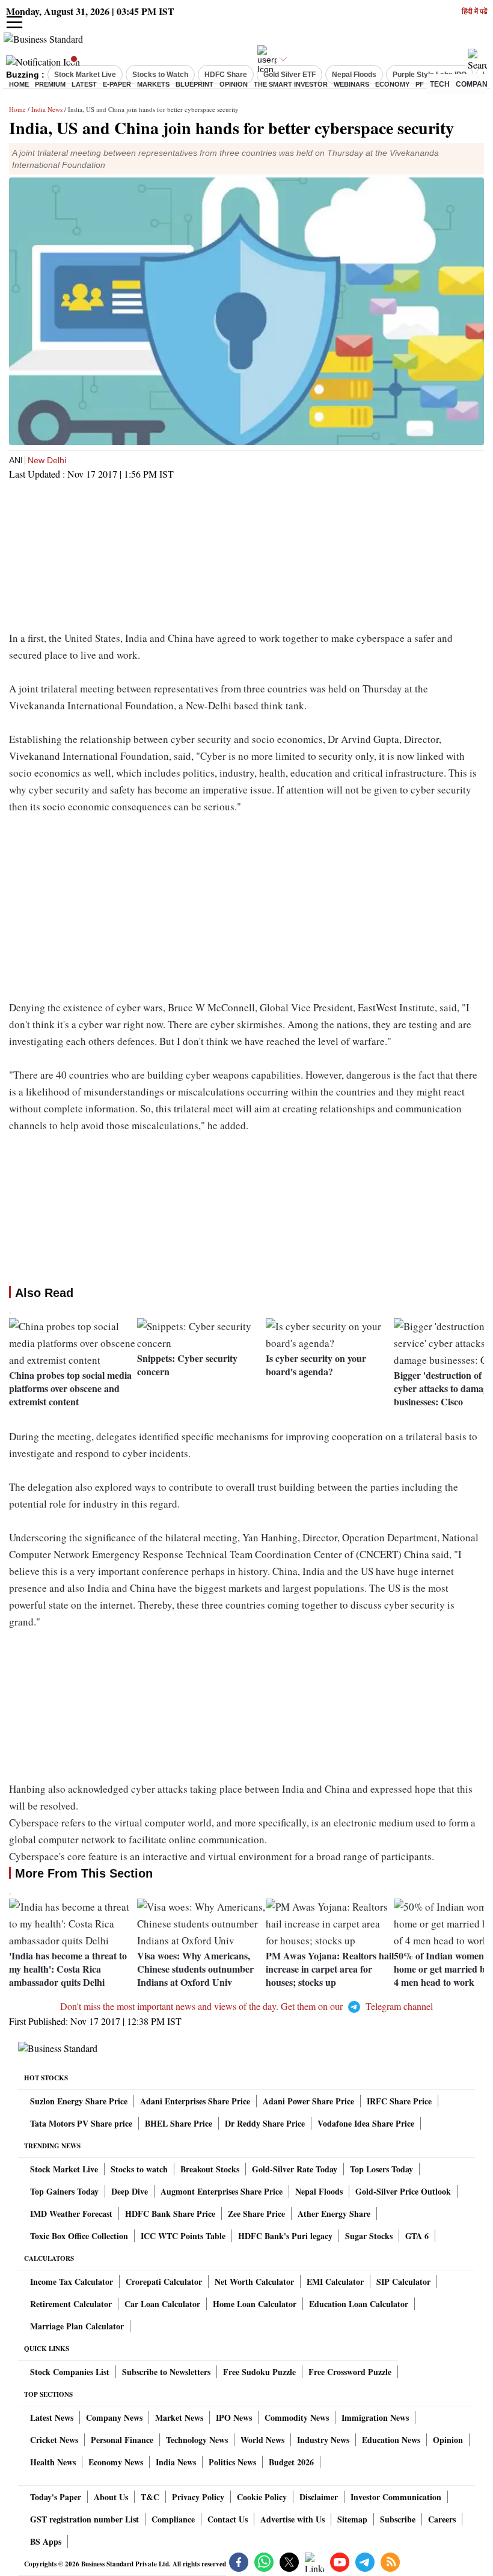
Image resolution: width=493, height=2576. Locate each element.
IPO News (234, 2417)
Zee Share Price (256, 2214)
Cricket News (54, 2440)
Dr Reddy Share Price (265, 2123)
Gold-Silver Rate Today (295, 2169)
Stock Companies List (70, 2372)
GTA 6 (417, 2236)
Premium (50, 84)
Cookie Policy (262, 2497)
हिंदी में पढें (474, 12)
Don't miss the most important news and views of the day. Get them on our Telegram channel (246, 2006)
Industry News (323, 2440)
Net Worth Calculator (254, 2282)
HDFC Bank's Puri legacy (285, 2236)
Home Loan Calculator (255, 2304)
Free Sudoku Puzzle (259, 2372)
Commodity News (297, 2417)
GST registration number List (84, 2519)
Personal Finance (122, 2440)
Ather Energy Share (334, 2214)
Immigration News (375, 2417)
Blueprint (194, 84)
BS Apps (46, 2541)
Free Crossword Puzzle (350, 2372)
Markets (153, 84)
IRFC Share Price (399, 2101)
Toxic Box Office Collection (79, 2236)
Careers (442, 2519)
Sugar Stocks (369, 2236)
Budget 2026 (291, 2462)
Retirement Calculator (71, 2304)
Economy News (116, 2462)
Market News (179, 2417)
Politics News (232, 2462)
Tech (440, 84)
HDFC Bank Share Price (170, 2214)
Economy (392, 84)
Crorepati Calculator (164, 2282)
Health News (53, 2462)
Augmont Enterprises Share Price (222, 2191)
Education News (391, 2440)
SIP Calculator (403, 2282)
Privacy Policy (198, 2497)
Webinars (351, 84)
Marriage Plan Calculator (77, 2326)
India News (47, 109)
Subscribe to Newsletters (166, 2372)
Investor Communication (396, 2497)
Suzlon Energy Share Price (79, 2101)
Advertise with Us (292, 2519)
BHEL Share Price (179, 2123)
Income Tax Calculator (72, 2282)
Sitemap (352, 2519)
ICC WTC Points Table (183, 2236)
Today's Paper (56, 2497)
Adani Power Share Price (308, 2101)
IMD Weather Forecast (71, 2214)
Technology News (197, 2440)
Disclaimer (319, 2497)
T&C (150, 2497)
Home (19, 84)
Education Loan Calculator (359, 2304)
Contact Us (228, 2519)
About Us (111, 2497)
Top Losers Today (381, 2169)
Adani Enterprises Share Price (195, 2101)
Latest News (52, 2417)
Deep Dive (130, 2191)
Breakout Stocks (210, 2169)
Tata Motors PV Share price (81, 2123)
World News (262, 2440)
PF (420, 84)
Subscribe (398, 2519)
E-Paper (117, 84)
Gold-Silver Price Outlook (403, 2191)
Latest (84, 84)
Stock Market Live (64, 2169)
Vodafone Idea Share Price (366, 2123)
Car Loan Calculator (162, 2304)
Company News (114, 2417)
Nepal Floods (319, 2191)
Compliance (173, 2519)
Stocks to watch (139, 2169)
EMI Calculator (335, 2282)
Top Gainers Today (64, 2191)
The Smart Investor (291, 84)
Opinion (234, 84)
